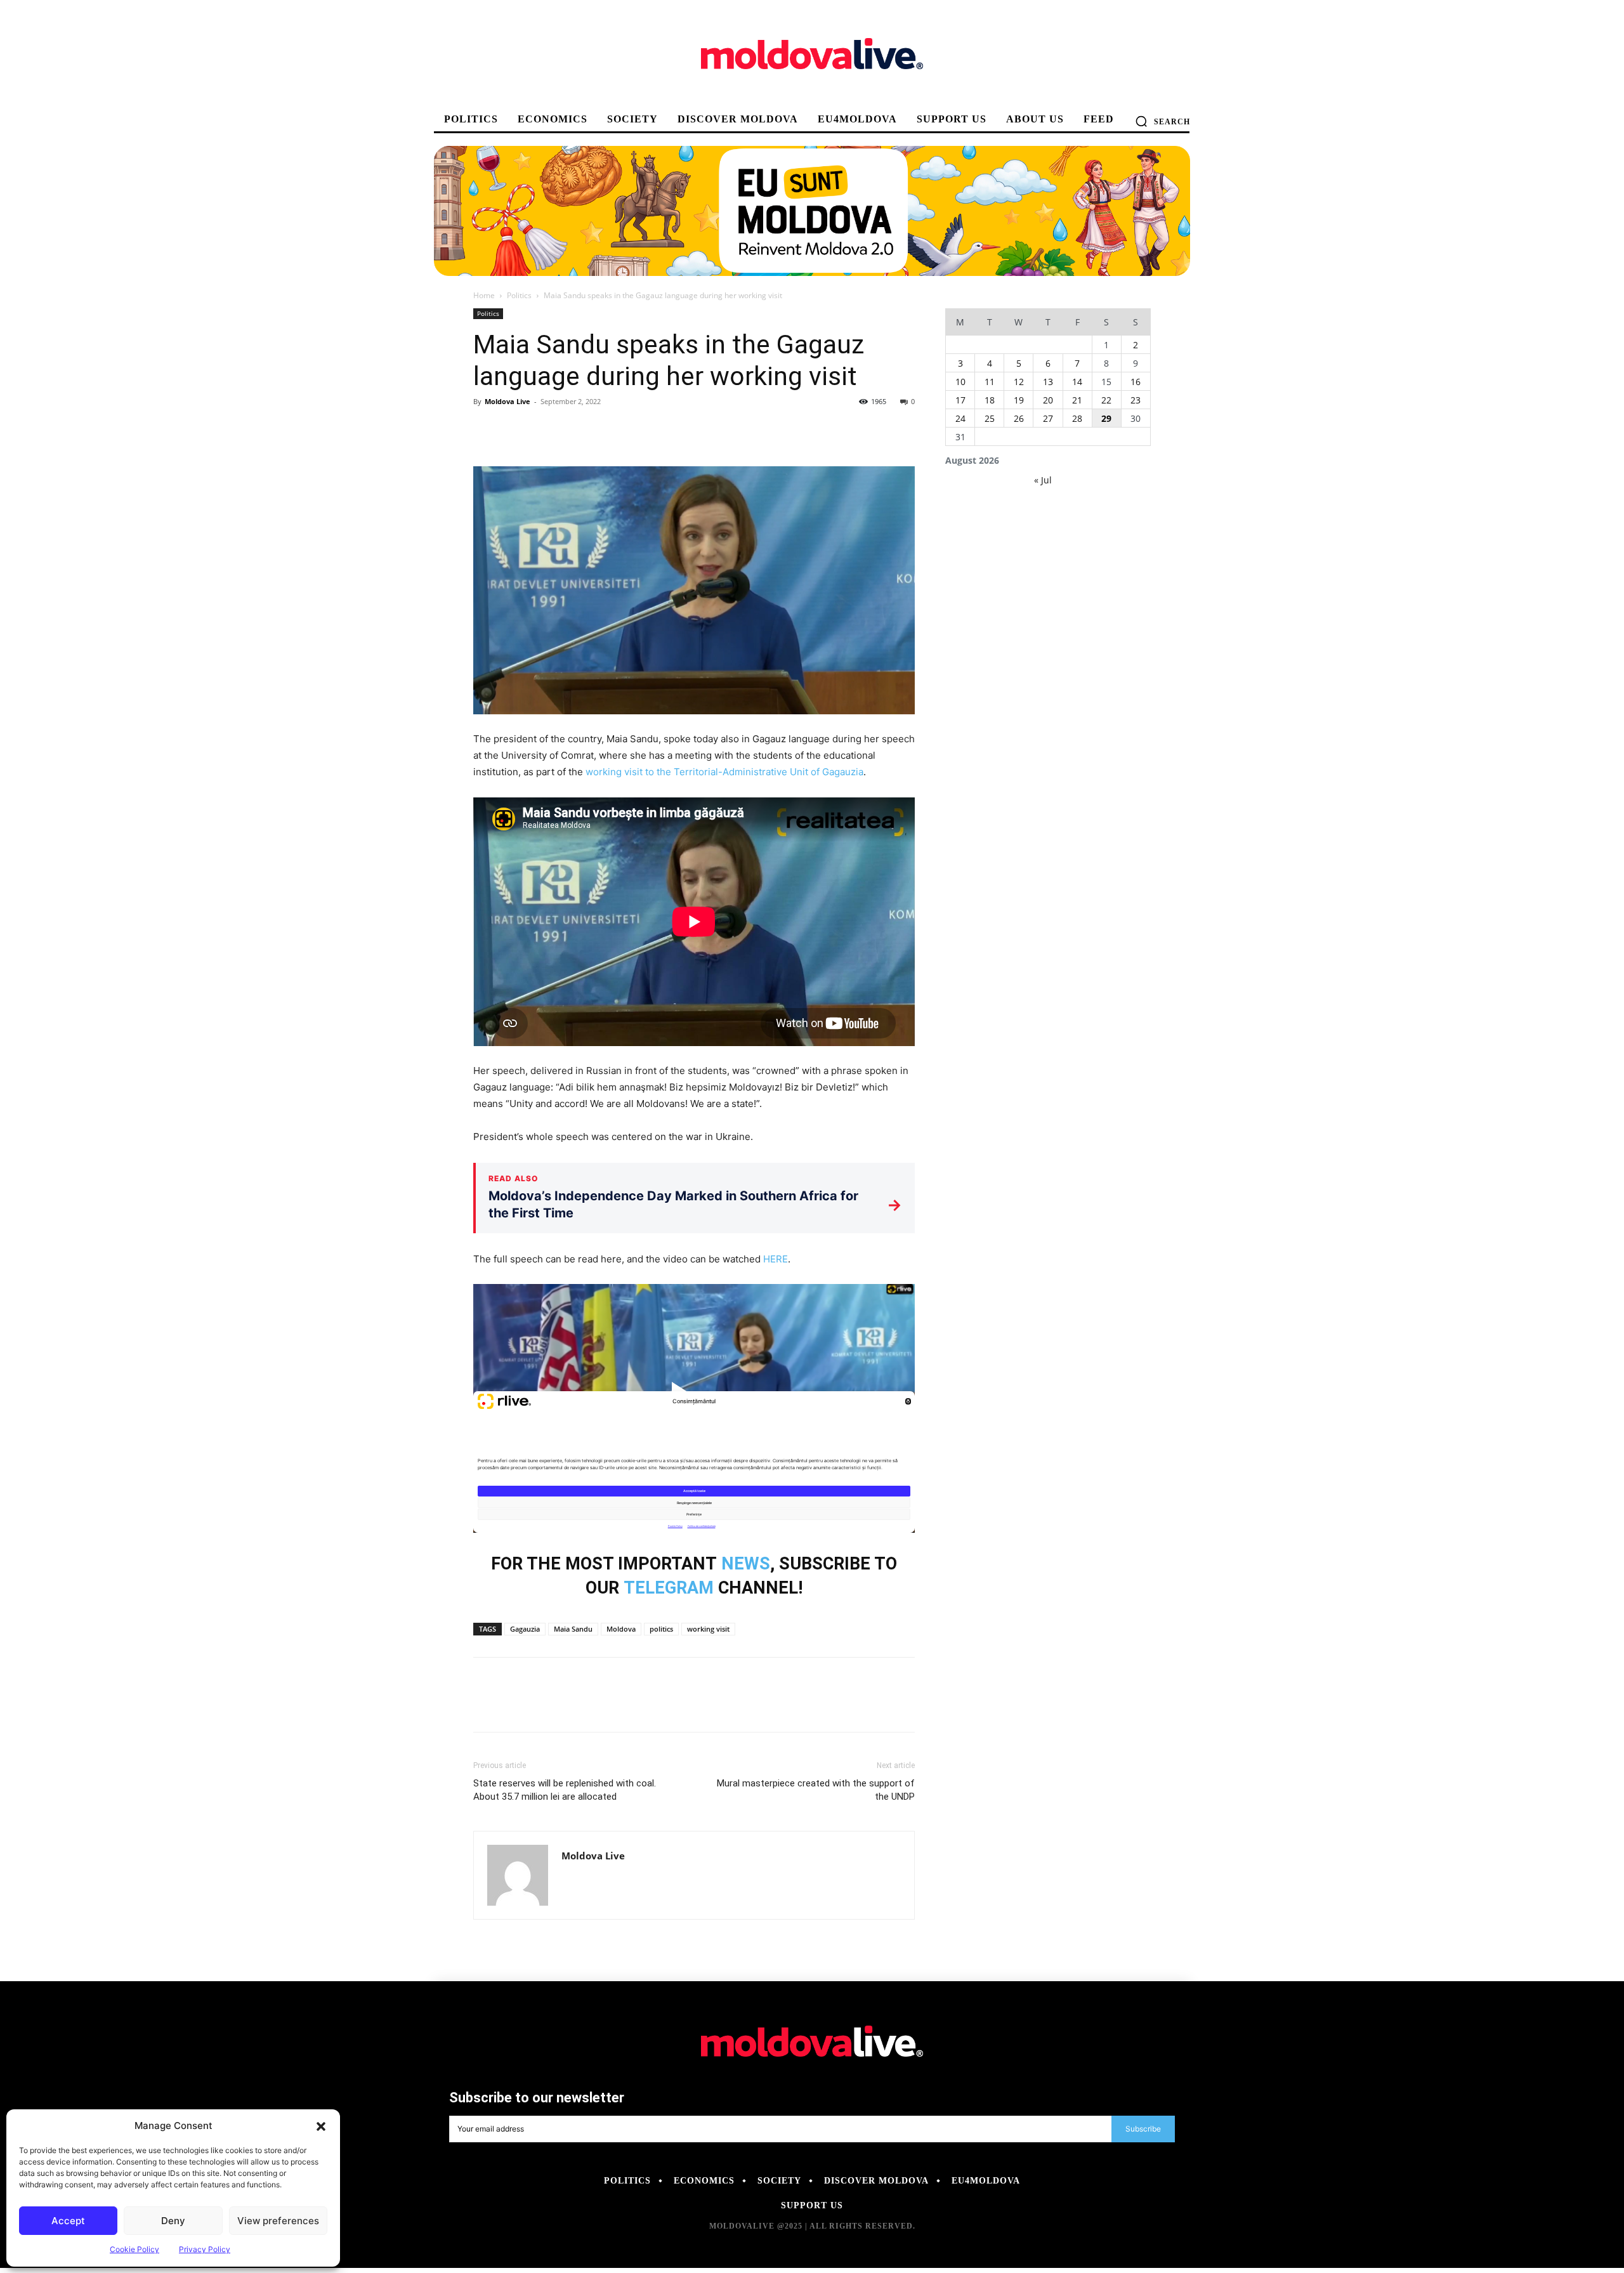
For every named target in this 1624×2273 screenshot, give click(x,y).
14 (1077, 382)
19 (1019, 400)
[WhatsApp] (573, 430)
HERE (776, 1259)
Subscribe (1143, 2129)
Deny (173, 2221)
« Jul (1043, 480)
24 (960, 418)
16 (1136, 382)
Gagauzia (525, 1629)
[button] (321, 2126)
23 (1136, 400)
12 (1019, 382)
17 (960, 400)
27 (1048, 418)
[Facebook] (486, 430)
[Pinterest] (544, 430)
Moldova (621, 1629)
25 (990, 418)
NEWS (746, 1564)
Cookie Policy (134, 2249)
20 (1048, 400)
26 (1019, 418)
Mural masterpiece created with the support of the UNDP (816, 1790)
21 (1077, 400)
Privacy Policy (205, 2249)
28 (1077, 418)
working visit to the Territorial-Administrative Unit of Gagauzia (724, 772)
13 (1048, 382)
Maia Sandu (573, 1629)
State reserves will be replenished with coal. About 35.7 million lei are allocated (565, 1790)
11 (990, 382)
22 (1106, 400)
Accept (68, 2221)
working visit (708, 1629)
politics (661, 1629)
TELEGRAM (669, 1588)
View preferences (278, 2221)
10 (960, 382)
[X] (515, 430)
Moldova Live (507, 401)
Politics (519, 295)
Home (484, 295)
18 (990, 400)
